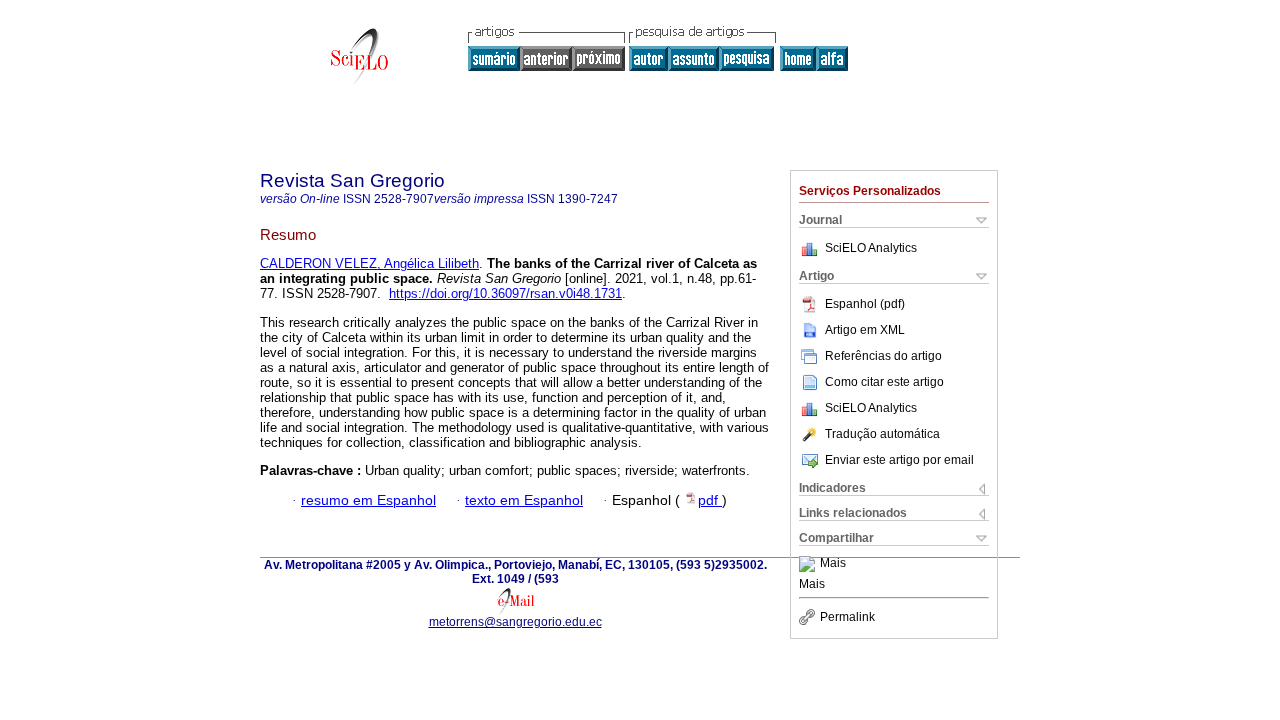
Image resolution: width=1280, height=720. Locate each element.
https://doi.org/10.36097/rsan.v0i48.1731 (505, 293)
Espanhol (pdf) (865, 304)
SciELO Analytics (871, 248)
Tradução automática (882, 434)
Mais (833, 564)
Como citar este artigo (884, 382)
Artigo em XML (865, 330)
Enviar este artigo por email (899, 460)
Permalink (847, 617)
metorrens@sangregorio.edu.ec (515, 622)
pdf (710, 500)
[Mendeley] (809, 564)
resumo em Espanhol (368, 500)
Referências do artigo (883, 356)
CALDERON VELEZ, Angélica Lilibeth (369, 263)
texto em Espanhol (524, 500)
